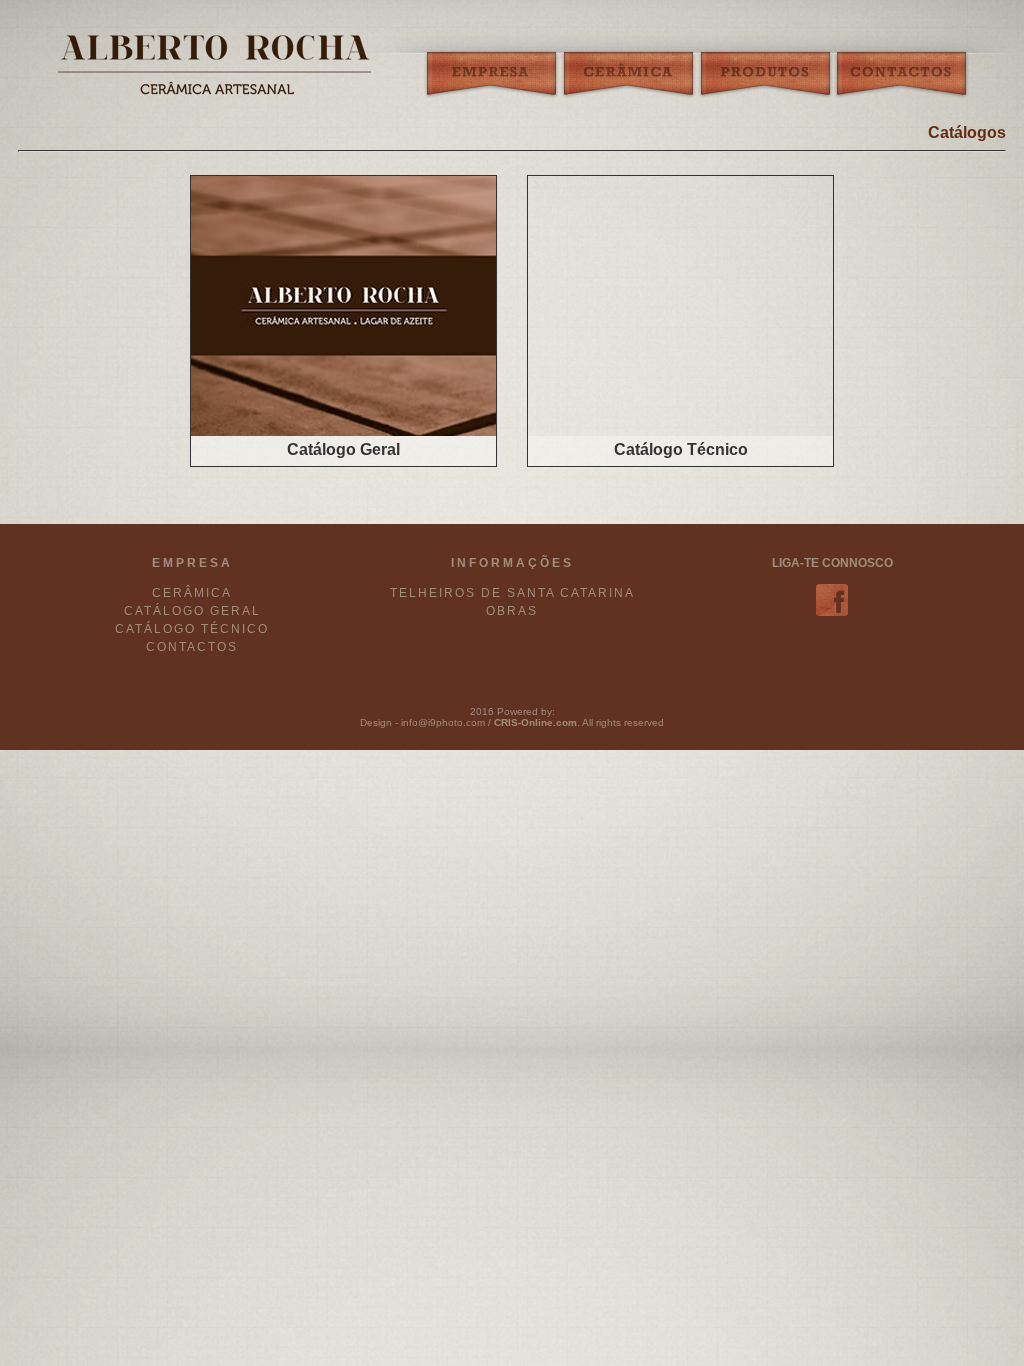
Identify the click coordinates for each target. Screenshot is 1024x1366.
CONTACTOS (192, 647)
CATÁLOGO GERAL (192, 611)
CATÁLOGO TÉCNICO (192, 629)
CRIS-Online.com (535, 722)
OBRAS (512, 611)
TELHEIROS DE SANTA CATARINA (512, 593)
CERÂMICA (192, 593)
